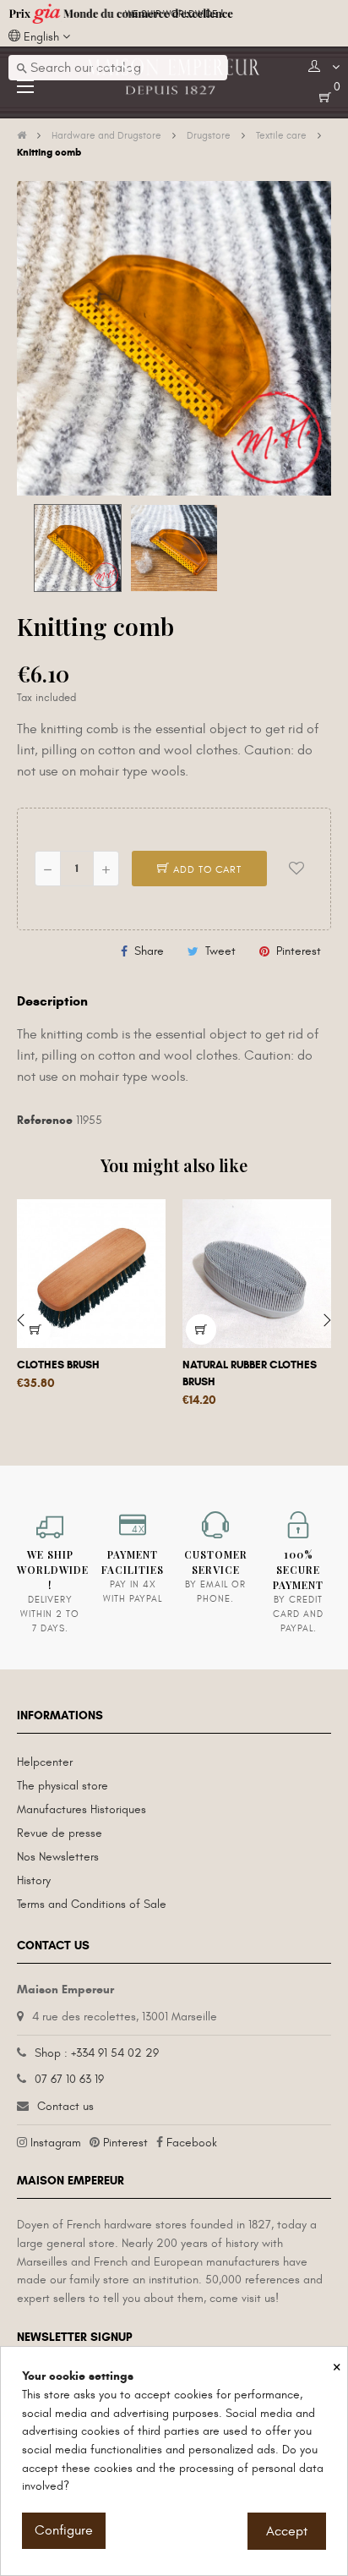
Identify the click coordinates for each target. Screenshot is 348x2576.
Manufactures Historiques (82, 1809)
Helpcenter (45, 1762)
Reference (45, 1120)
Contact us (65, 2106)
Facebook (192, 2143)
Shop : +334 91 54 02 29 (97, 2053)
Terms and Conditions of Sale (92, 1904)
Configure (64, 2530)
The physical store (63, 1786)
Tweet (220, 951)
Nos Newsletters (58, 1857)
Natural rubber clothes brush (250, 1373)
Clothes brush (58, 1365)
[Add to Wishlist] (296, 869)
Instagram (56, 2143)
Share (149, 951)
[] (35, 1329)
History (34, 1880)
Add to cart (206, 869)
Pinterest (299, 951)
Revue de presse (60, 1833)
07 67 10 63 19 (69, 2079)
